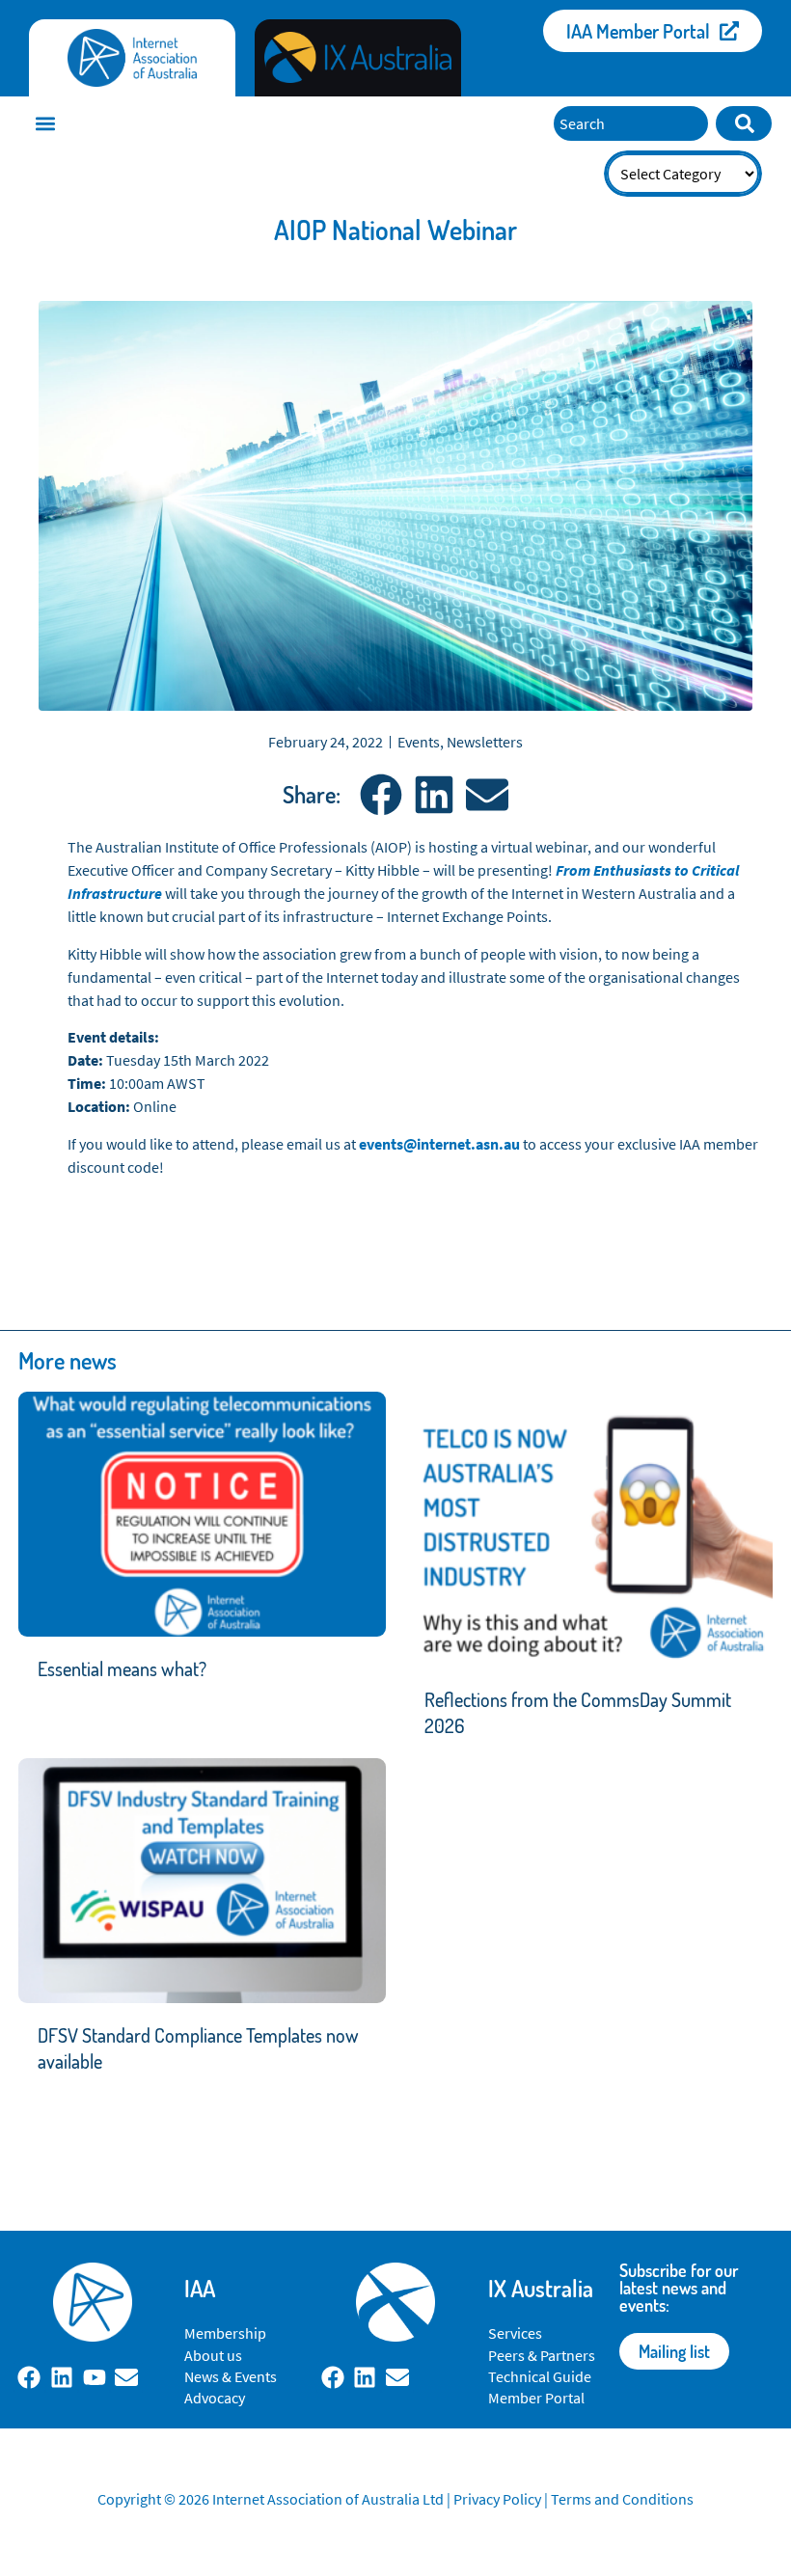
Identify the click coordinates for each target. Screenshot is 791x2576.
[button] (45, 123)
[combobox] (631, 123)
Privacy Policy (497, 2499)
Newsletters (485, 742)
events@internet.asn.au (439, 1144)
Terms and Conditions (622, 2499)
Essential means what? (122, 1668)
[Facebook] (30, 2377)
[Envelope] (126, 2377)
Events (419, 742)
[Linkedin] (62, 2377)
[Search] (744, 123)
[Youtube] (95, 2377)
